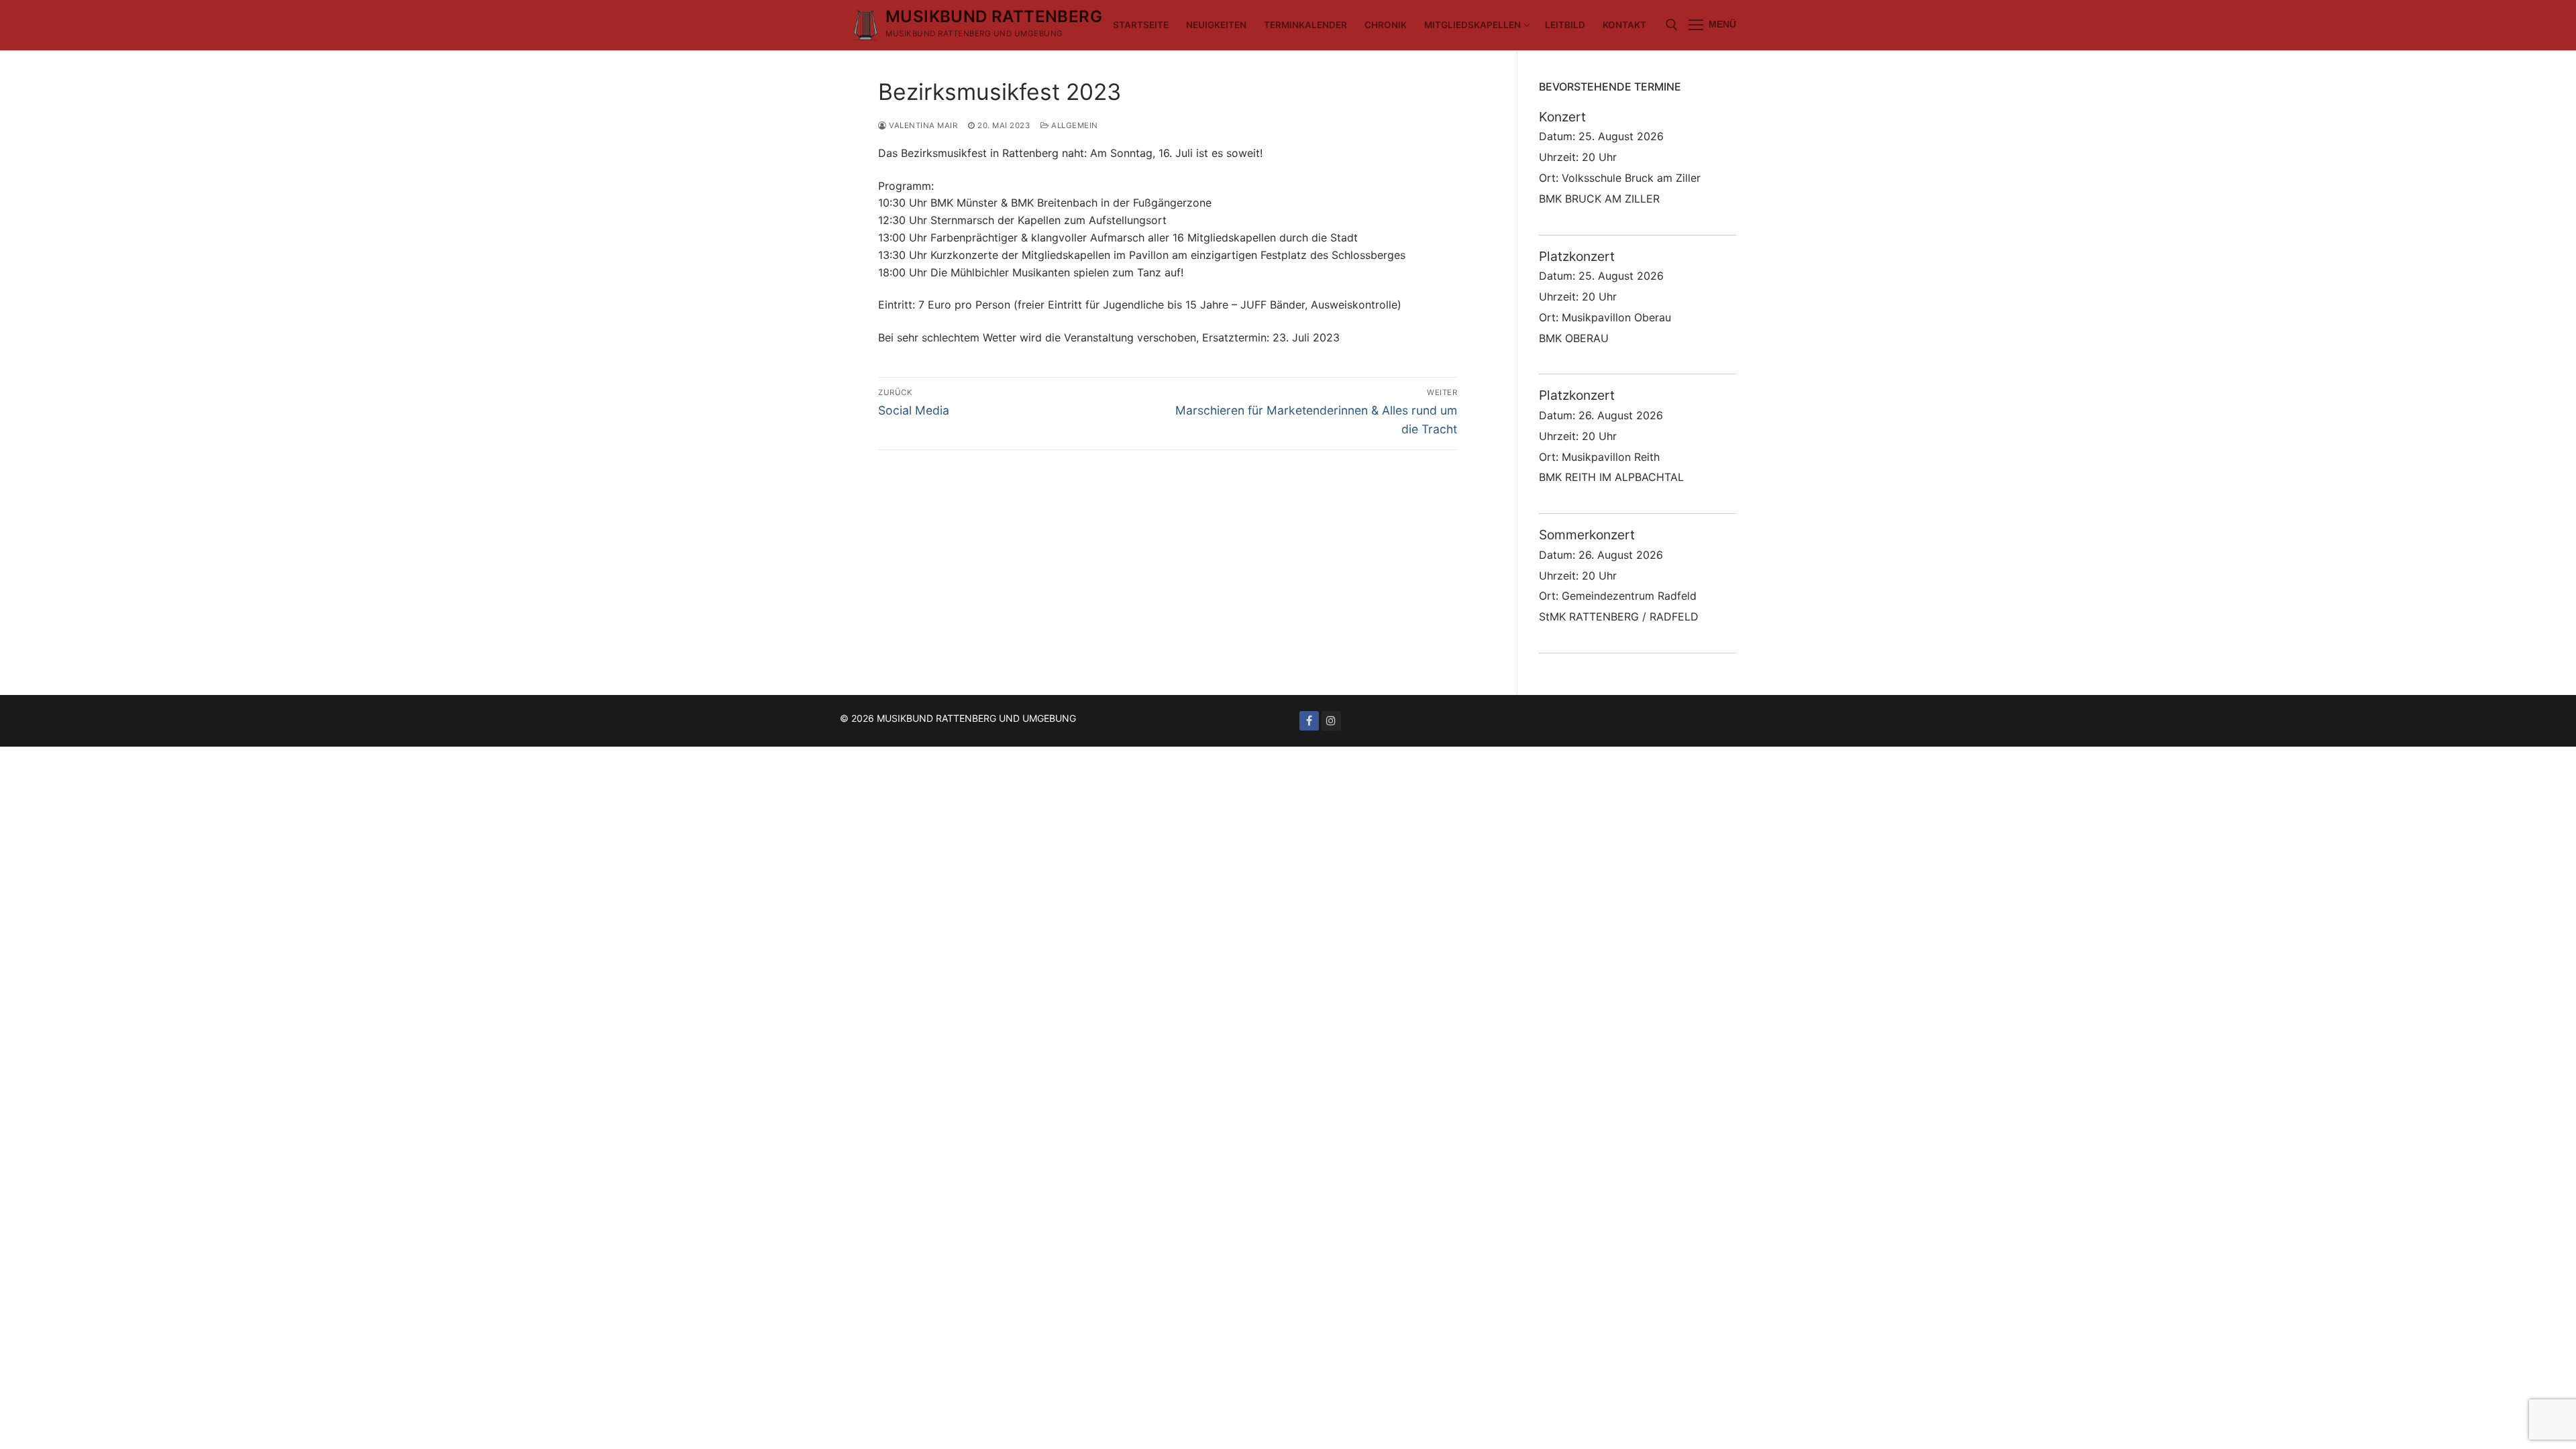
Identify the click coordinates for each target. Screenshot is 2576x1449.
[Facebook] (1309, 721)
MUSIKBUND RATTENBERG (994, 16)
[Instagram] (1331, 721)
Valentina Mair (922, 125)
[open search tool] (1672, 25)
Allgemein (1074, 125)
